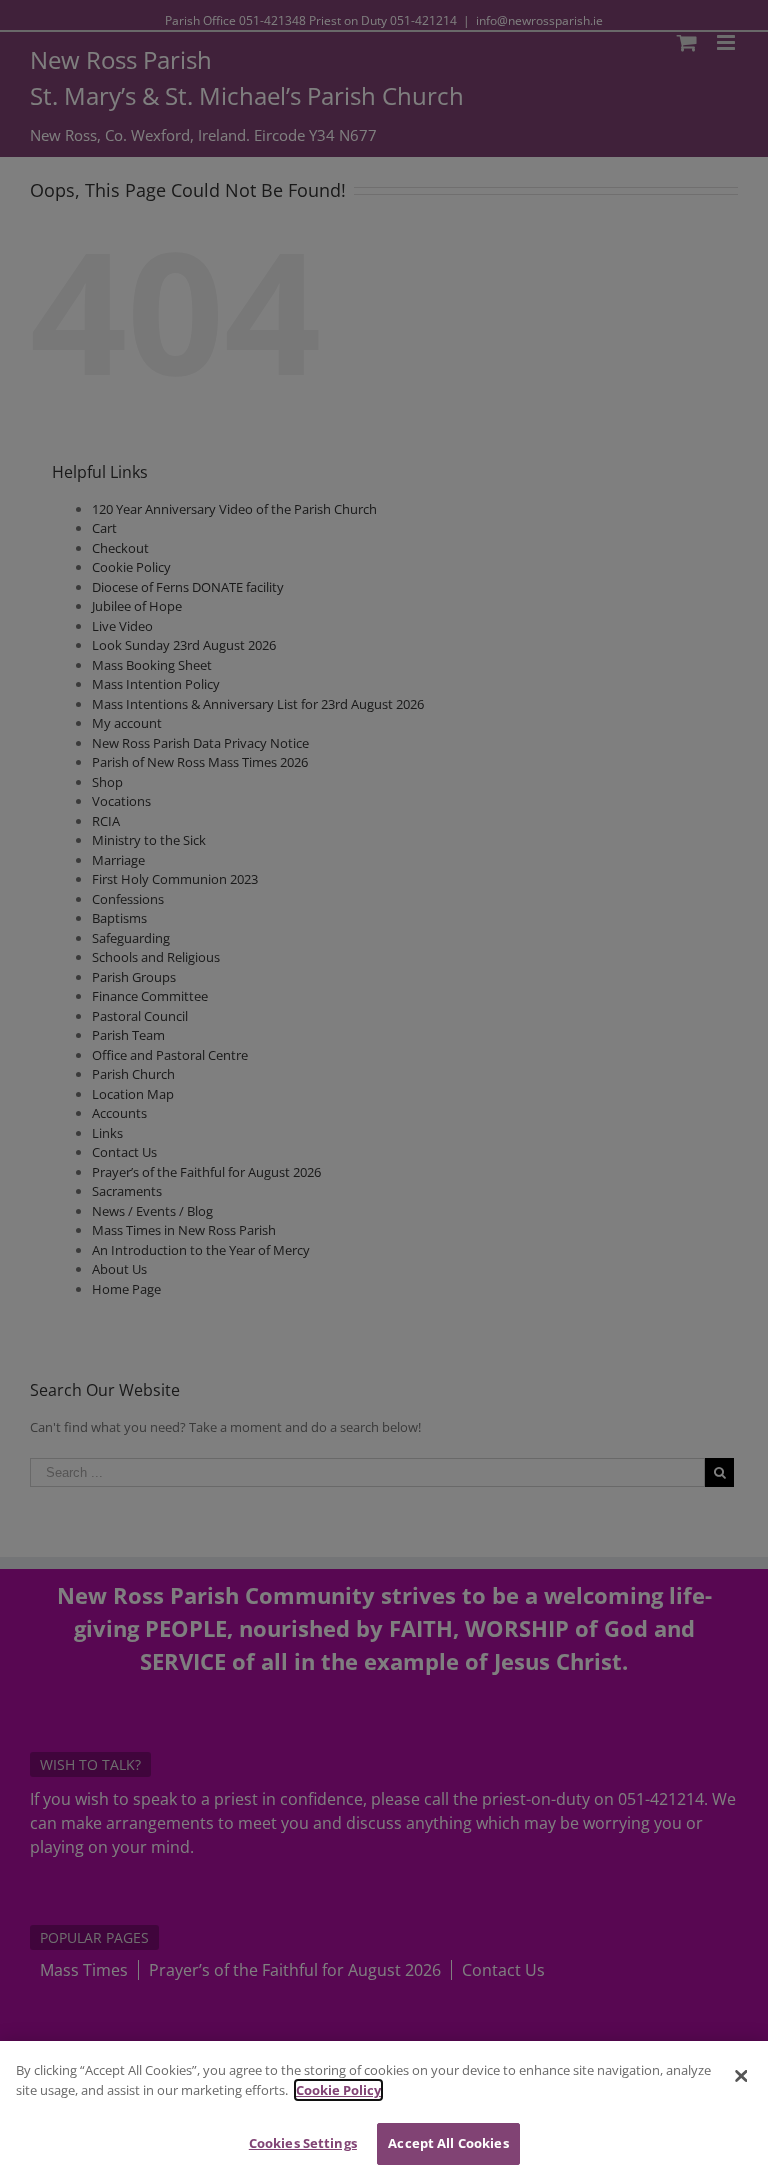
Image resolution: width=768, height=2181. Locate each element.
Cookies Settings (303, 2143)
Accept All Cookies (448, 2143)
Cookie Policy (338, 2090)
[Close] (741, 2076)
